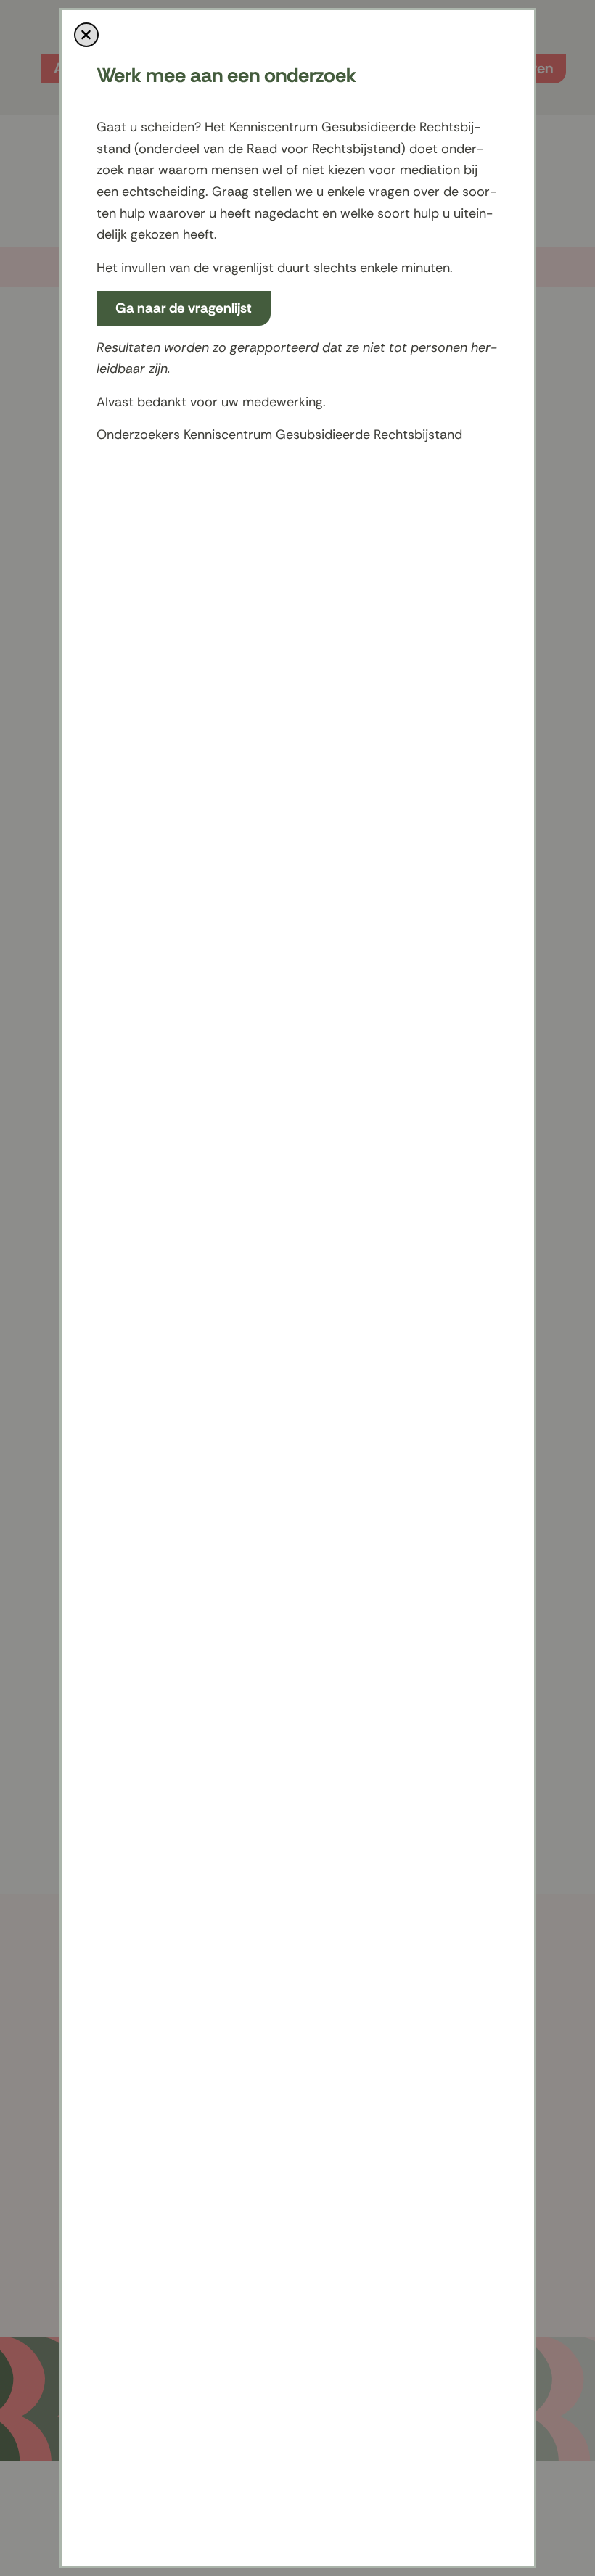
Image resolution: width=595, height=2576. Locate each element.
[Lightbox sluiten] (86, 35)
